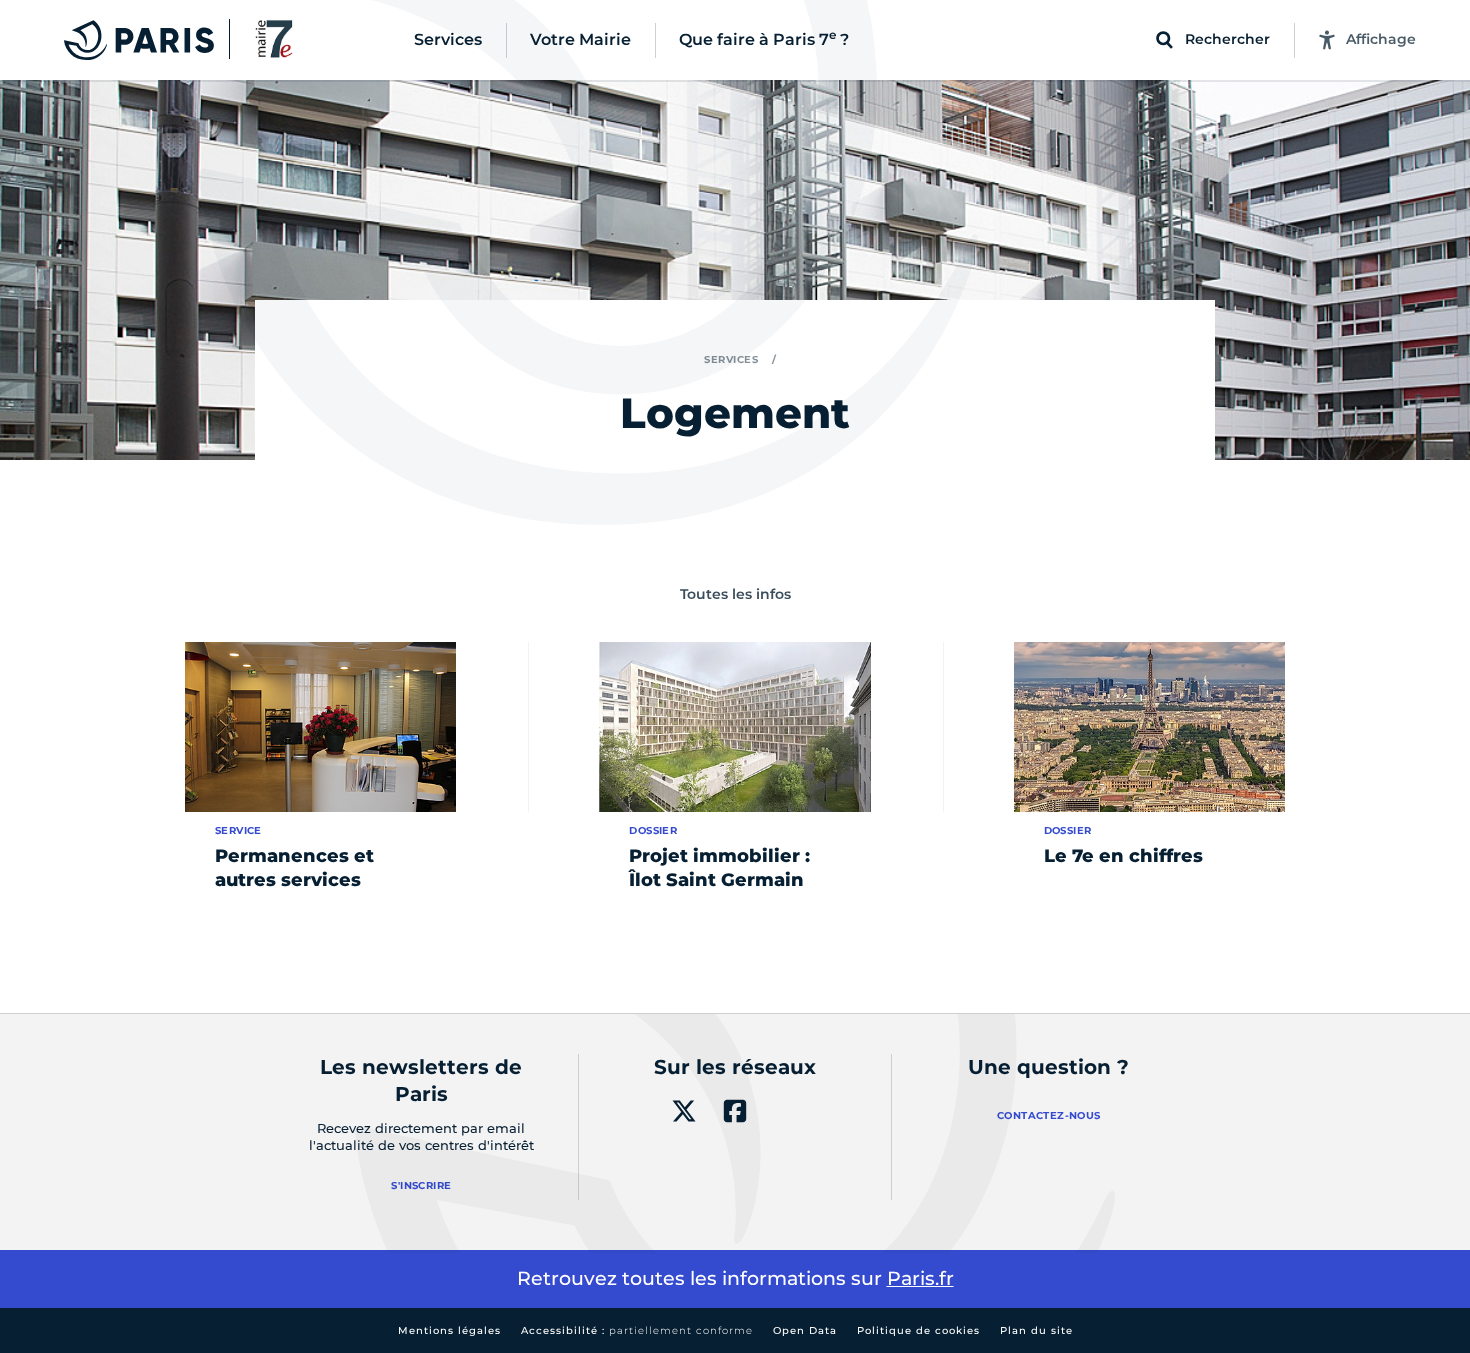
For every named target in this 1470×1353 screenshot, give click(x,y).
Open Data (805, 1330)
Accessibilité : (637, 1330)
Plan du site (1036, 1330)
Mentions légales (449, 1330)
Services (731, 359)
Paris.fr (920, 1278)
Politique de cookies (918, 1330)
